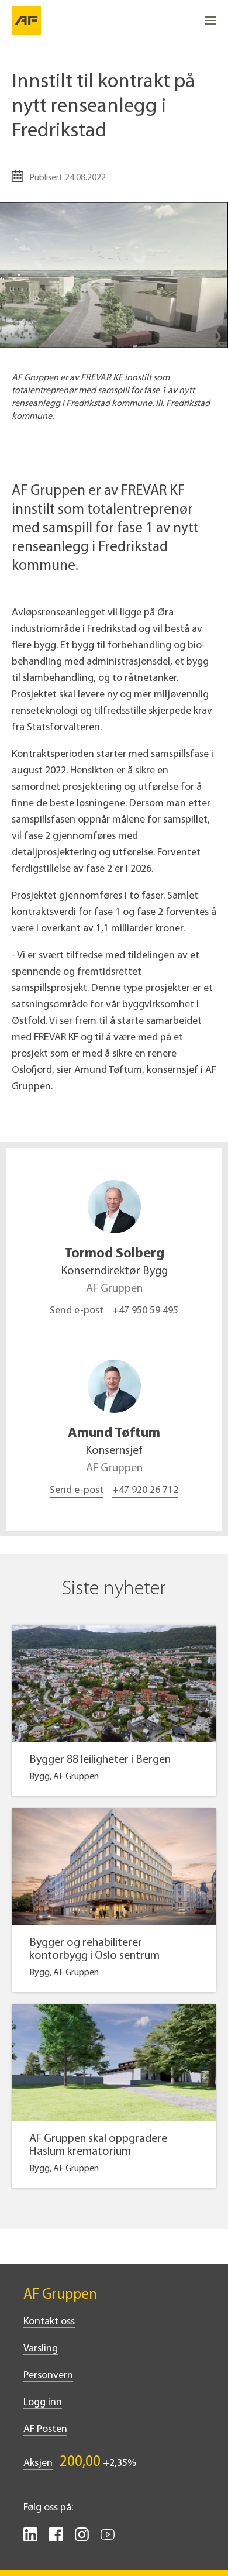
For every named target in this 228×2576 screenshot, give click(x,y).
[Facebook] (56, 2539)
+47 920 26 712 (145, 1491)
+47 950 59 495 (145, 1311)
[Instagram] (82, 2539)
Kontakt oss (49, 2322)
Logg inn (43, 2403)
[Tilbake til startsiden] (26, 20)
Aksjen (38, 2464)
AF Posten (45, 2430)
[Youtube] (108, 2539)
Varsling (41, 2349)
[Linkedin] (30, 2539)
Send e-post (77, 1311)
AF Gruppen (60, 2295)
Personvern (48, 2376)
